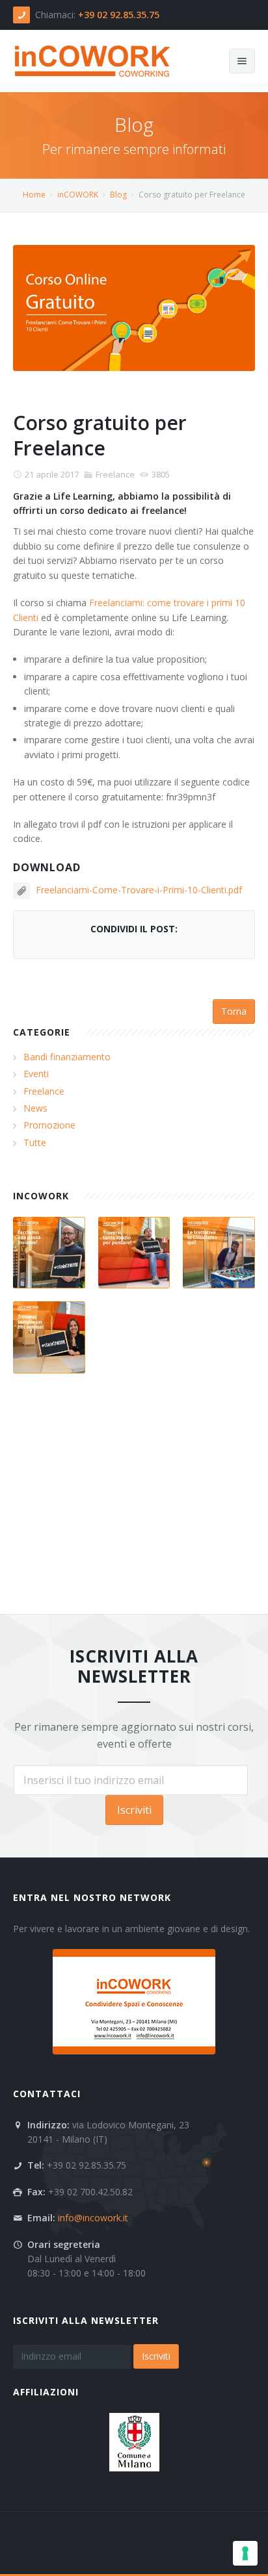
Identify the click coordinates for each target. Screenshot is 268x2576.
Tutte (35, 1142)
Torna (234, 1011)
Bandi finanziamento (67, 1057)
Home (34, 195)
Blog (118, 195)
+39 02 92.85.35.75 (119, 15)
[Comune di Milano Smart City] (134, 2441)
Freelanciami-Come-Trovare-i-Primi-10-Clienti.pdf (139, 890)
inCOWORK (78, 195)
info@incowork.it (93, 2218)
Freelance (115, 474)
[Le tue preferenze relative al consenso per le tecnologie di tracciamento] (245, 2553)
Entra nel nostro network (92, 1897)
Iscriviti (134, 1810)
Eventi (36, 1074)
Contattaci (47, 2094)
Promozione (49, 1125)
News (35, 1108)
